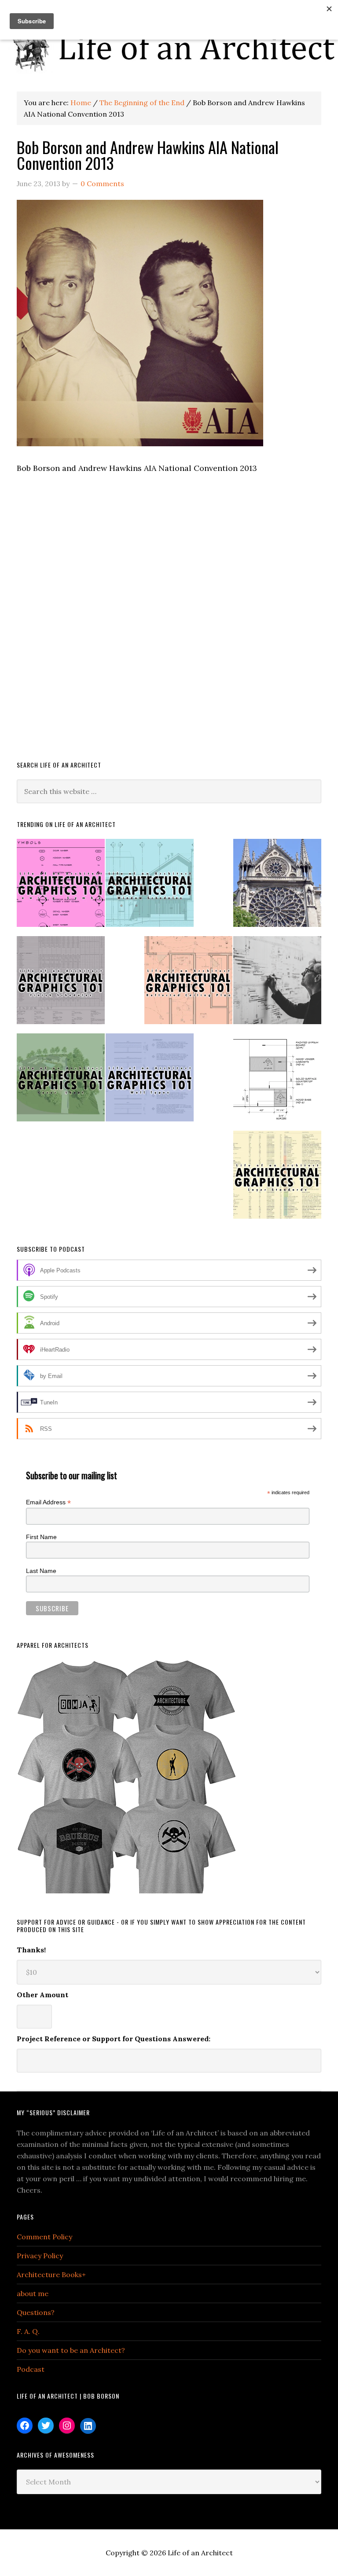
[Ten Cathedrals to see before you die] (277, 887)
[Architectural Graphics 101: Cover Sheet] (61, 1081)
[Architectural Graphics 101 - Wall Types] (150, 1081)
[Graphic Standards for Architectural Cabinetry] (277, 1081)
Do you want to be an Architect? (71, 2350)
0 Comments (102, 184)
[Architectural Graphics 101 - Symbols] (61, 887)
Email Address (48, 1502)
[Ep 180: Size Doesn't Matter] (277, 984)
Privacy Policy (40, 2256)
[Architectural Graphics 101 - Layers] (277, 1178)
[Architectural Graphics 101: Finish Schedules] (61, 984)
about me (33, 2293)
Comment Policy (44, 2237)
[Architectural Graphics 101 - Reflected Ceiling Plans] (188, 984)
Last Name (41, 1571)
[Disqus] (169, 623)
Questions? (36, 2312)
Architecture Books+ (51, 2275)
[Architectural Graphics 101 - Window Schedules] (150, 887)
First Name (41, 1537)
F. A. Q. (28, 2331)
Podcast (31, 2369)
